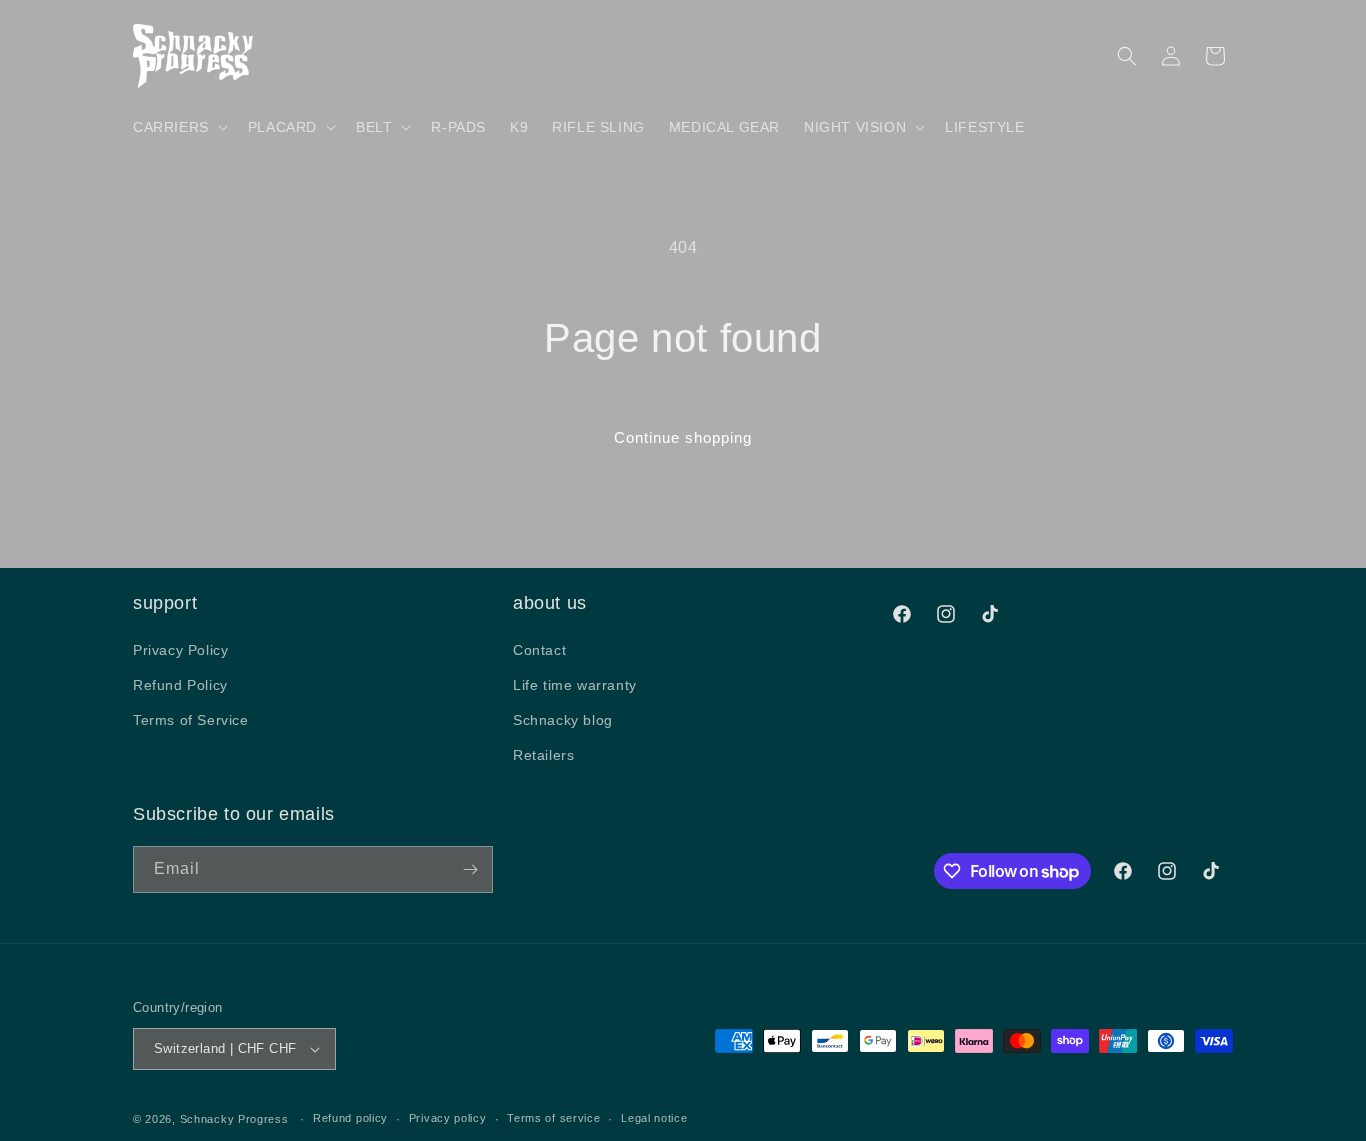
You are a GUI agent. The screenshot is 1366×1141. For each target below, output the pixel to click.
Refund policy (350, 1118)
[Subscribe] (470, 869)
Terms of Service (191, 719)
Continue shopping (683, 437)
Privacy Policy (180, 649)
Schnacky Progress (236, 1119)
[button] (178, 127)
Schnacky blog (563, 719)
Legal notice (654, 1118)
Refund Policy (180, 684)
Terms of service (553, 1118)
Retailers (543, 755)
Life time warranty (575, 684)
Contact (539, 649)
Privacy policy (448, 1118)
